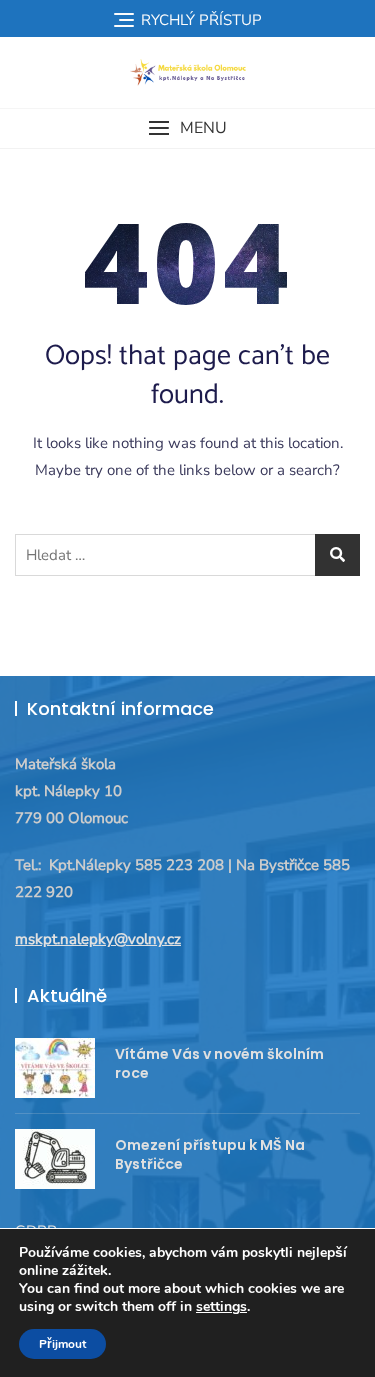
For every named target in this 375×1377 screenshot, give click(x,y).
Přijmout (62, 1344)
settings (221, 1307)
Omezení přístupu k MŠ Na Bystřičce (210, 1155)
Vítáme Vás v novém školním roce (219, 1064)
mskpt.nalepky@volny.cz (98, 939)
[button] (187, 128)
